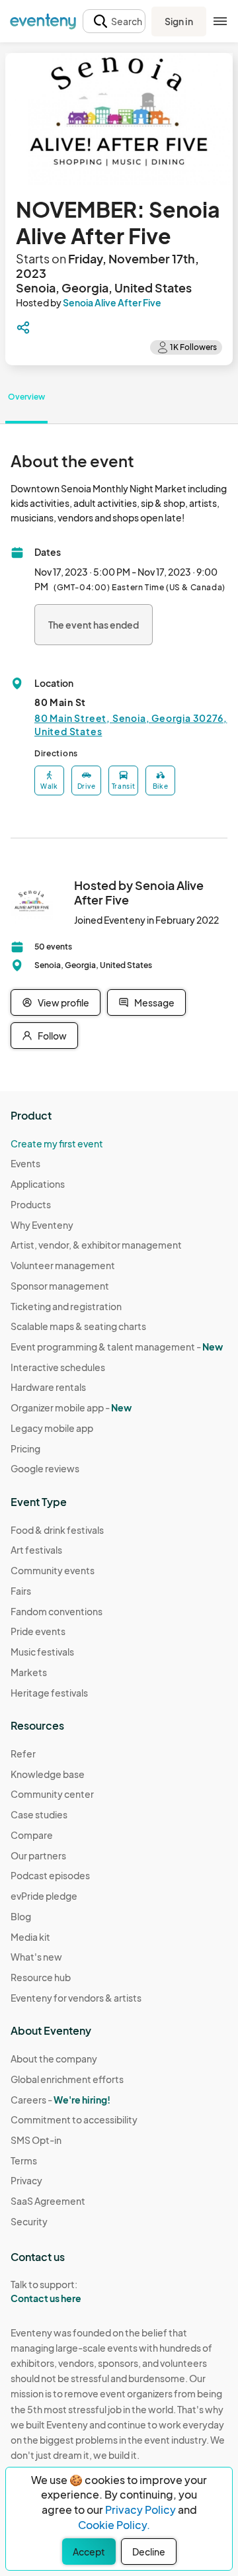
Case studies (39, 1814)
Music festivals (42, 1652)
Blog (21, 1916)
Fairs (21, 1591)
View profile (63, 1002)
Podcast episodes (50, 1875)
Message (154, 1002)
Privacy (26, 2180)
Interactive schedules (58, 1367)
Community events (53, 1570)
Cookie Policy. (114, 2525)
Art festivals (36, 1550)
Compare (32, 1835)
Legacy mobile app (52, 1428)
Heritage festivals (49, 1693)
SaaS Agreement (48, 2201)
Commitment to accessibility (74, 2119)
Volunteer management (63, 1265)
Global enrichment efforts (67, 2079)
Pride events (38, 1631)
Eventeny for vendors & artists (76, 1998)
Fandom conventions (57, 1611)
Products (31, 1204)
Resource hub (41, 1977)
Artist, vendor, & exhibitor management (96, 1245)
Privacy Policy (140, 2509)
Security (29, 2221)
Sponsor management (60, 1286)
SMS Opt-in (36, 2140)
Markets (29, 1672)
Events (25, 1163)
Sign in (179, 21)
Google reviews (45, 1468)
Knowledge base (48, 1774)
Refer (23, 1754)
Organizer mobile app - (71, 1407)
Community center (52, 1794)
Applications (38, 1184)
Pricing (25, 1448)
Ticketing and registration (66, 1306)
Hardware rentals (48, 1387)
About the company (54, 2059)
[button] (114, 22)
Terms (24, 2160)
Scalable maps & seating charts (78, 1326)
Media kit (30, 1937)
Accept (89, 2552)
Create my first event (57, 1143)
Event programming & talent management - (117, 1347)
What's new (36, 1957)
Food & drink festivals (57, 1530)
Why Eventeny (42, 1225)
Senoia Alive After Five (112, 302)
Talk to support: (46, 2291)
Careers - (60, 2100)
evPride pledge (44, 1896)
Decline (149, 2552)
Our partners (38, 1855)
